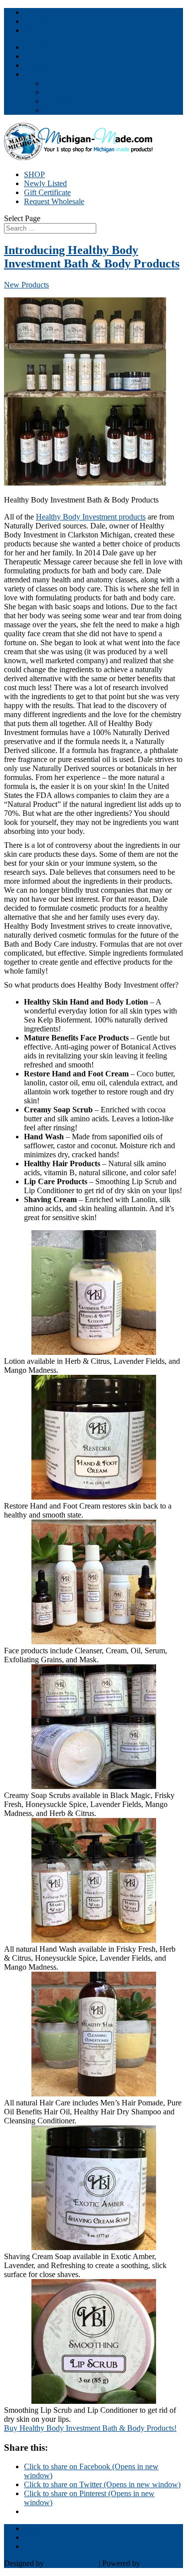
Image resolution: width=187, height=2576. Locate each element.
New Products (26, 285)
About (54, 83)
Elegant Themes (71, 2563)
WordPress (159, 2563)
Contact (36, 65)
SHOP (34, 174)
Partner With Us (49, 47)
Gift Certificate (47, 192)
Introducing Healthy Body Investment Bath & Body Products (92, 257)
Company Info (47, 74)
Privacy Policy (67, 101)
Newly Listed (45, 183)
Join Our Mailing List (58, 56)
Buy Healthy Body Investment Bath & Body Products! (90, 2428)
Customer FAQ (68, 92)
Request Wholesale (54, 201)
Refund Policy (67, 110)
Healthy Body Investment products (91, 517)
